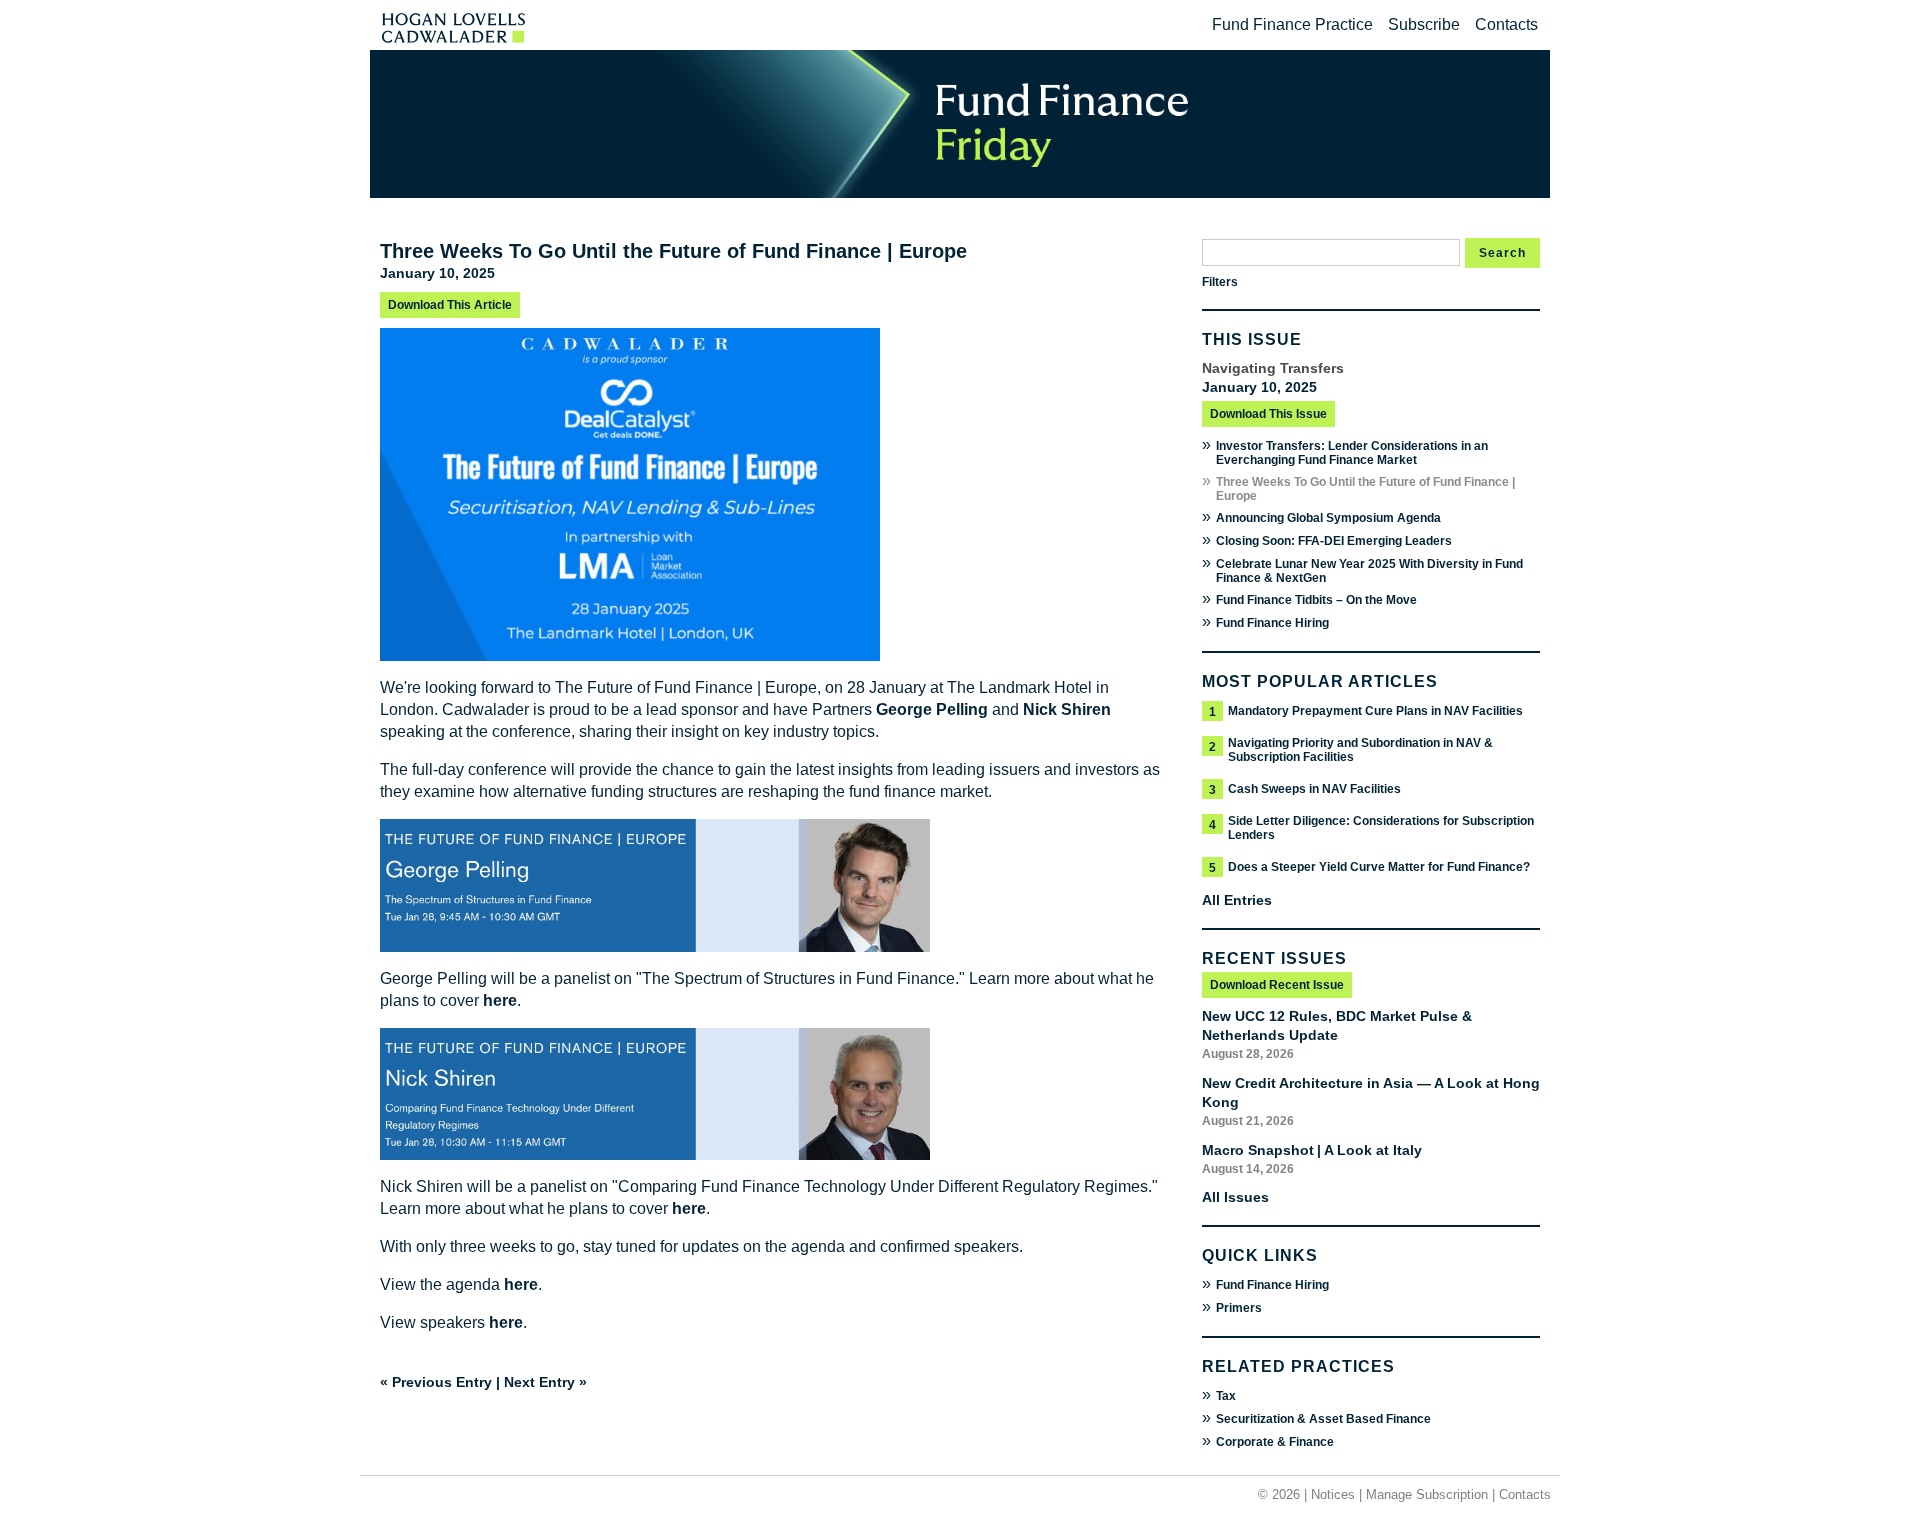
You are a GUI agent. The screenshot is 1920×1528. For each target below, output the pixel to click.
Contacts (1506, 24)
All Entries (1237, 900)
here (500, 1000)
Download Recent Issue (1277, 985)
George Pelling (932, 709)
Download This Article (450, 305)
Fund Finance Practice (1292, 24)
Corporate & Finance (1275, 1442)
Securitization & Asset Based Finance (1323, 1419)
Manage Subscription (1427, 1494)
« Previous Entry (436, 1382)
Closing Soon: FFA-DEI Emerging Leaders (1334, 541)
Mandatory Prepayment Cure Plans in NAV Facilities (1375, 711)
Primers (1239, 1308)
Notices (1333, 1494)
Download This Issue (1268, 414)
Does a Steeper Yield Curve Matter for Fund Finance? (1379, 867)
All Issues (1235, 1197)
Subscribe (1424, 24)
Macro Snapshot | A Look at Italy (1312, 1150)
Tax (1226, 1396)
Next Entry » (545, 1382)
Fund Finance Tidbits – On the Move (1316, 600)
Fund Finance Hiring (1272, 623)
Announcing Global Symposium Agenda (1328, 518)
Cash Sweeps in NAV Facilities (1314, 789)
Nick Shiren (1067, 709)
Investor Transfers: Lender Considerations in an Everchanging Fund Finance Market (1352, 453)
